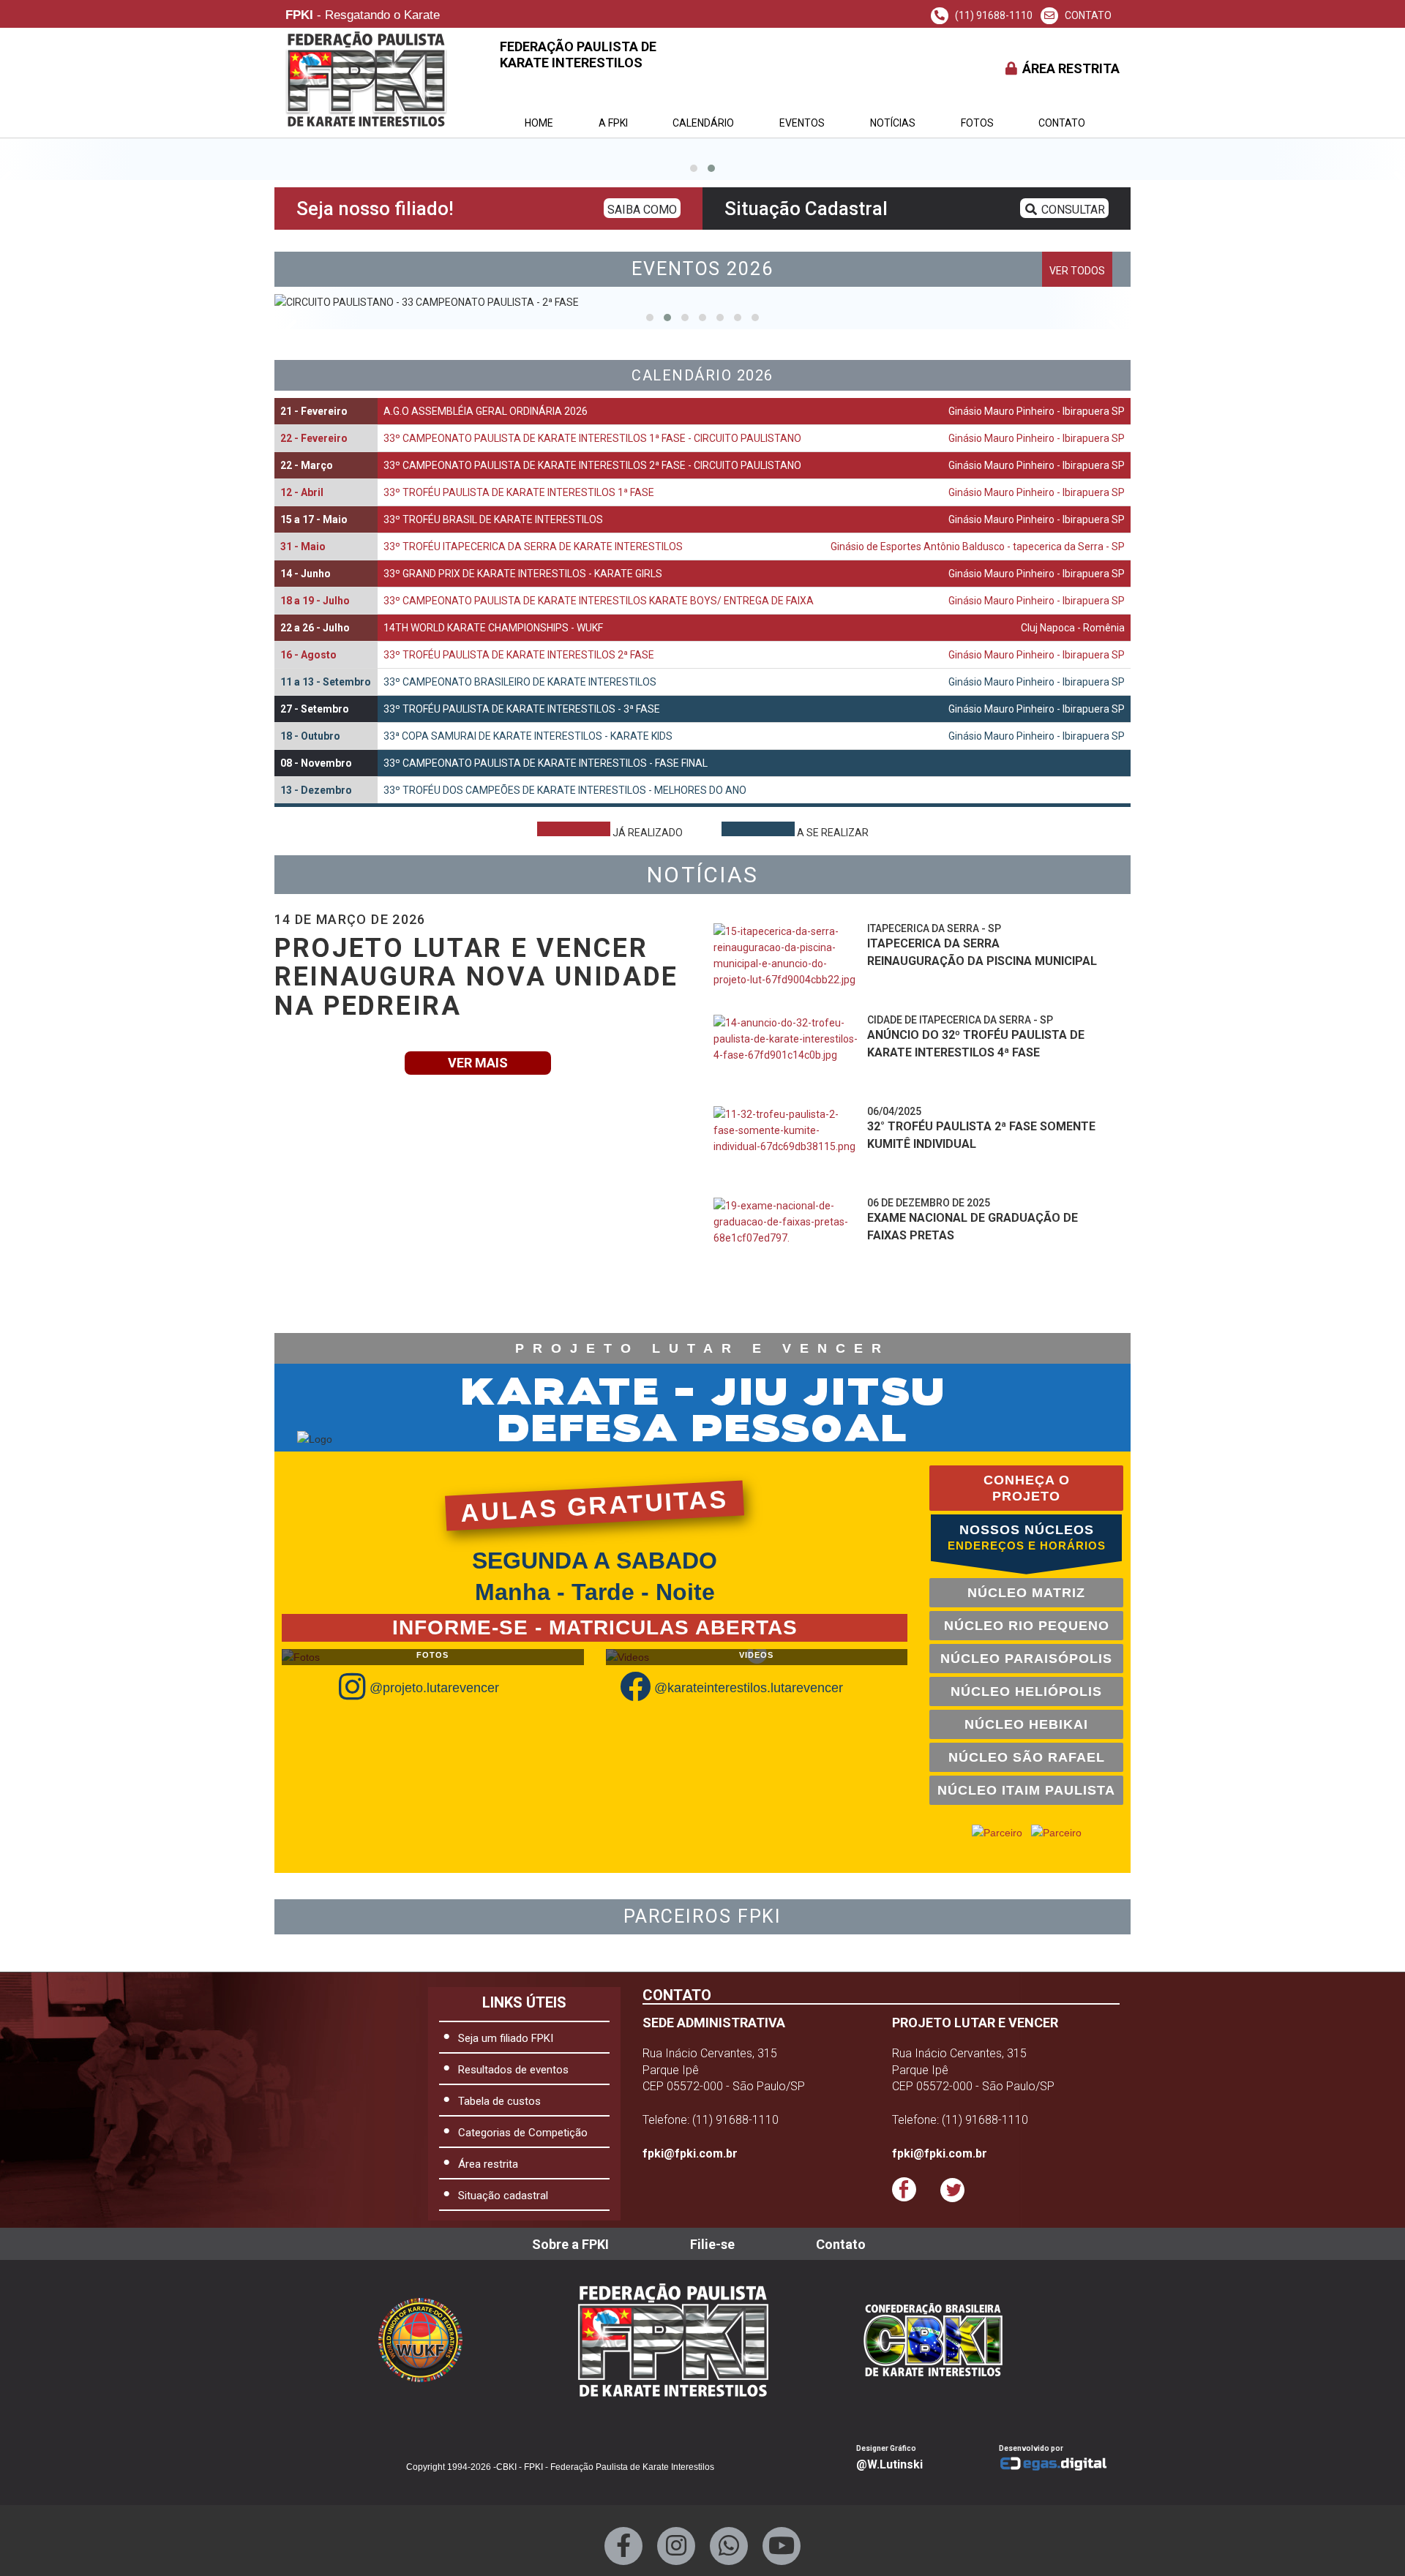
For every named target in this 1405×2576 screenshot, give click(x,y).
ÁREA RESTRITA (1069, 68)
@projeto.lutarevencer (434, 1688)
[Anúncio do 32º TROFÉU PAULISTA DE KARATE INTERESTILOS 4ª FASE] (787, 1055)
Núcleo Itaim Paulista (1026, 1790)
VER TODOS (1077, 271)
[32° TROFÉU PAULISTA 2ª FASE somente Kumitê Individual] (787, 1146)
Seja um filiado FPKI (506, 2038)
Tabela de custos (499, 2101)
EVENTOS (802, 123)
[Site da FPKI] (673, 2340)
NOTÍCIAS (893, 123)
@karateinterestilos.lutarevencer (749, 1688)
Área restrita (488, 2164)
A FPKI (613, 123)
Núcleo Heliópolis (1026, 1691)
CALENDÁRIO (703, 123)
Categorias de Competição (523, 2133)
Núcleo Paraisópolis (1026, 1659)
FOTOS (977, 123)
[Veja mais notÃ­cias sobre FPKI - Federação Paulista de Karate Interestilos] (906, 1300)
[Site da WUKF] (431, 2340)
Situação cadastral (503, 2196)
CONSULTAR (1072, 210)
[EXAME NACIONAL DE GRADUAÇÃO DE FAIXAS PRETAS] (787, 1238)
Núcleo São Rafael (1027, 1757)
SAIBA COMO (642, 210)
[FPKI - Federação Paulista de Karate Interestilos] (945, 2340)
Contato (1062, 123)
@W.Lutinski (889, 2464)
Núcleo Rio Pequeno (1027, 1626)
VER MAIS (478, 1063)
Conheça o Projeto (1027, 1488)
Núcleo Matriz (1026, 1593)
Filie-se (712, 2244)
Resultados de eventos (513, 2070)
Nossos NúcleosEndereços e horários (1027, 1537)
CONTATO (1087, 15)
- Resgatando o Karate (363, 16)
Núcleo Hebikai (1026, 1724)
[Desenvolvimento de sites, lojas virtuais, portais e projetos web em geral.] (1059, 2464)
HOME (539, 123)
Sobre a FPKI (570, 2244)
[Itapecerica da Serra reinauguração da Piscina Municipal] (787, 964)
